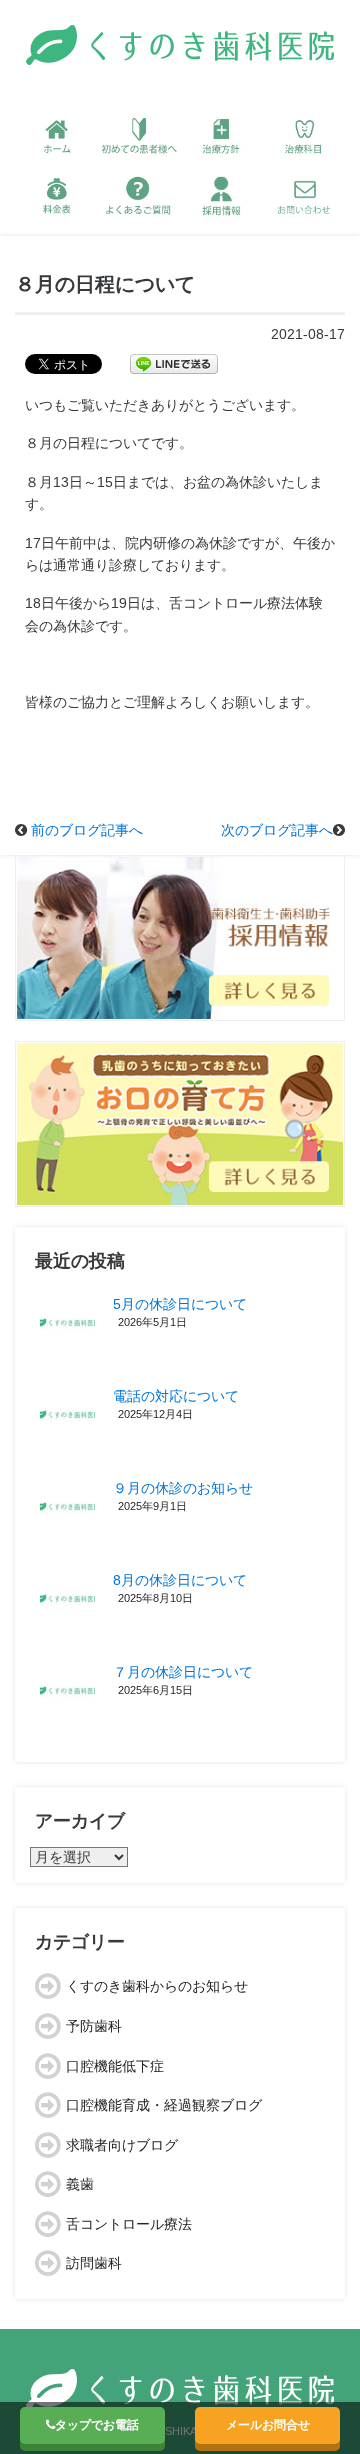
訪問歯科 (94, 2263)
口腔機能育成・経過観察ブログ (164, 2105)
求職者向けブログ (122, 2145)
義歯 (80, 2184)
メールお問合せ (268, 2425)
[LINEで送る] (174, 363)
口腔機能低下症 (115, 2066)
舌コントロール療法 (129, 2224)
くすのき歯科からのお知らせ (157, 1986)
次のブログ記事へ (277, 830)
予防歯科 (94, 2026)
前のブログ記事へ (87, 830)
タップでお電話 (97, 2425)
